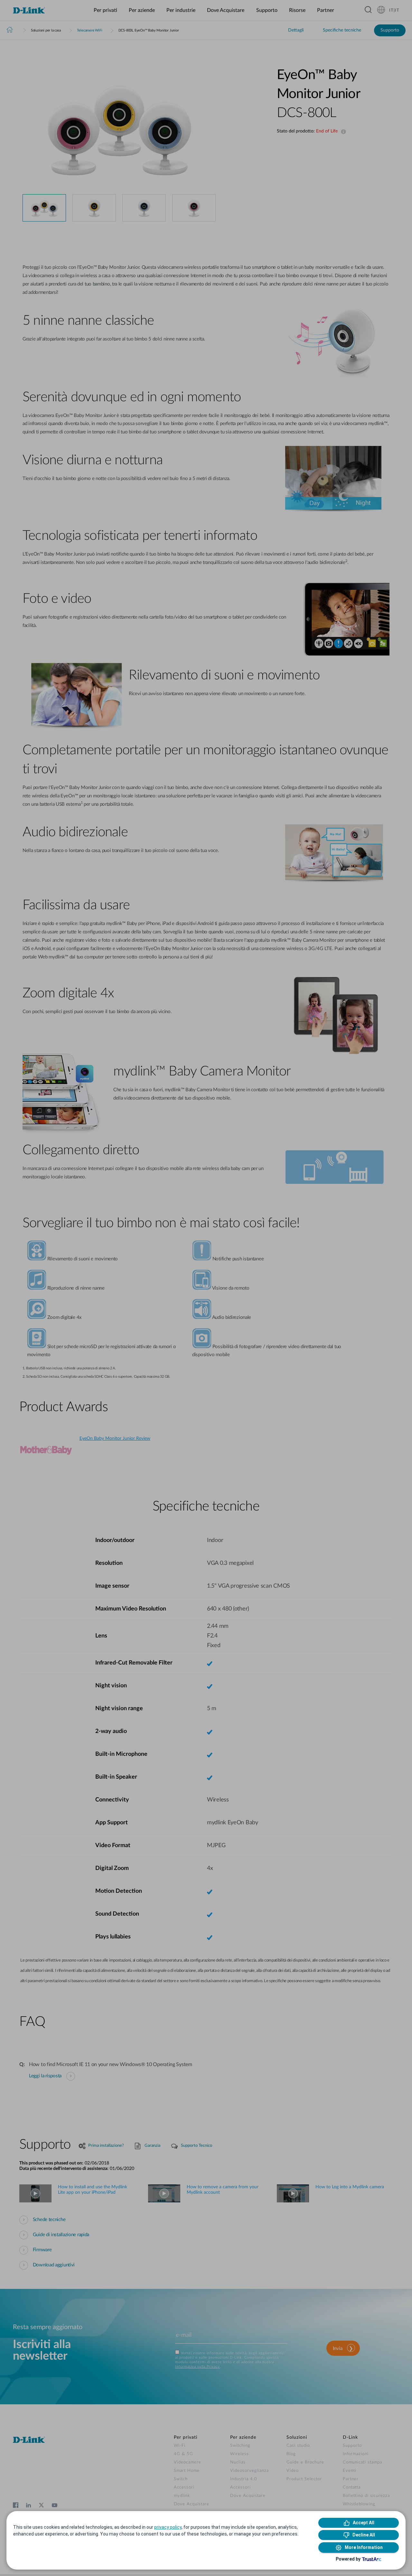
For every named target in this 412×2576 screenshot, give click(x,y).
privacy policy (168, 2527)
